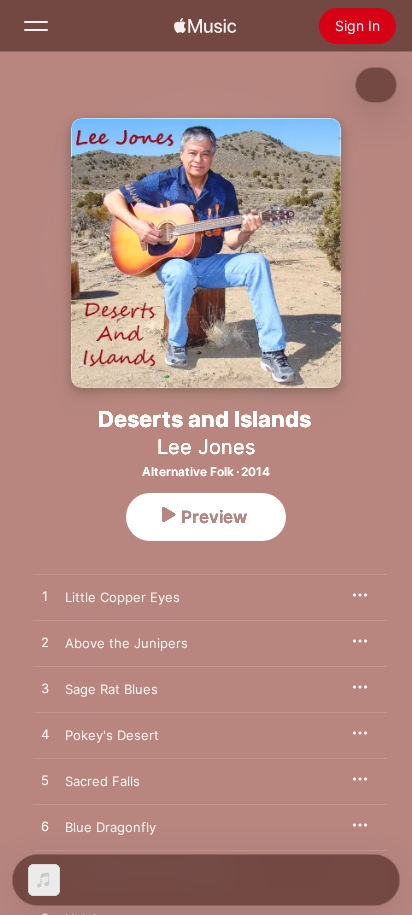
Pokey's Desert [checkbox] (112, 735)
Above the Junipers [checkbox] (126, 643)
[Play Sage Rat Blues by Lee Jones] (45, 689)
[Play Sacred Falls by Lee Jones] (45, 781)
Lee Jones (206, 447)
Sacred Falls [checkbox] (102, 781)
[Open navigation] (36, 26)
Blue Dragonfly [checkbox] (110, 827)
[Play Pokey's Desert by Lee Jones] (45, 735)
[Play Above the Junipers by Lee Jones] (45, 643)
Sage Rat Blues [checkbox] (111, 689)
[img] (205, 26)
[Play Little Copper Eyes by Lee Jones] (45, 597)
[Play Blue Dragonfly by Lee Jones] (45, 827)
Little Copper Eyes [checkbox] (122, 597)
